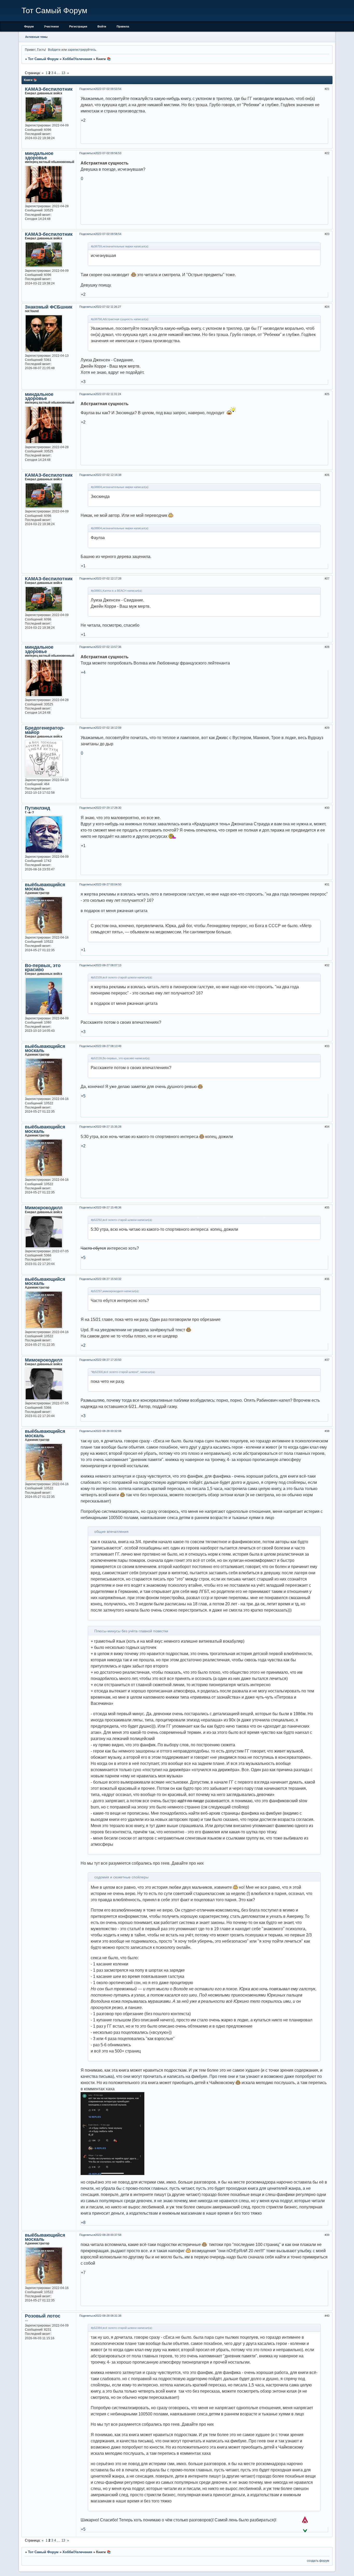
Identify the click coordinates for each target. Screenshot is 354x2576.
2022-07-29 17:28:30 (108, 808)
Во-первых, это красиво (43, 968)
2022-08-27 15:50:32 (108, 1279)
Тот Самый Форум (43, 59)
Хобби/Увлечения (77, 59)
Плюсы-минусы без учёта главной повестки (131, 1631)
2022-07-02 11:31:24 (108, 394)
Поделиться (87, 89)
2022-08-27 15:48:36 (108, 1207)
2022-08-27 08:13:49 (108, 1046)
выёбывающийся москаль (45, 887)
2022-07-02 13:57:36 (108, 647)
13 (63, 73)
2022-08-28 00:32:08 (108, 1431)
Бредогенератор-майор (45, 730)
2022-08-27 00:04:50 (108, 884)
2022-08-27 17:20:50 (108, 1360)
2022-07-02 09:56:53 (108, 153)
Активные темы (36, 37)
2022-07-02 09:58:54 (108, 234)
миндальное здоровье (39, 155)
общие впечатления (111, 1532)
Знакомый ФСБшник (49, 307)
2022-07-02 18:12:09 (108, 728)
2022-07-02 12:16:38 (108, 475)
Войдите (54, 50)
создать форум (318, 2561)
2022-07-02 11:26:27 (108, 307)
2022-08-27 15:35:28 (108, 1127)
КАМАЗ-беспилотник (49, 89)
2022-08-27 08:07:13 (108, 965)
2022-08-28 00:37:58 (108, 2235)
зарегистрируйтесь (82, 50)
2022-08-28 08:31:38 (108, 2316)
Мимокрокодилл (44, 1208)
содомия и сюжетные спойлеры (121, 1877)
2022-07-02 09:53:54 (108, 89)
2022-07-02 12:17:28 (108, 578)
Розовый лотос (43, 2316)
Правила (123, 26)
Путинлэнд (37, 808)
